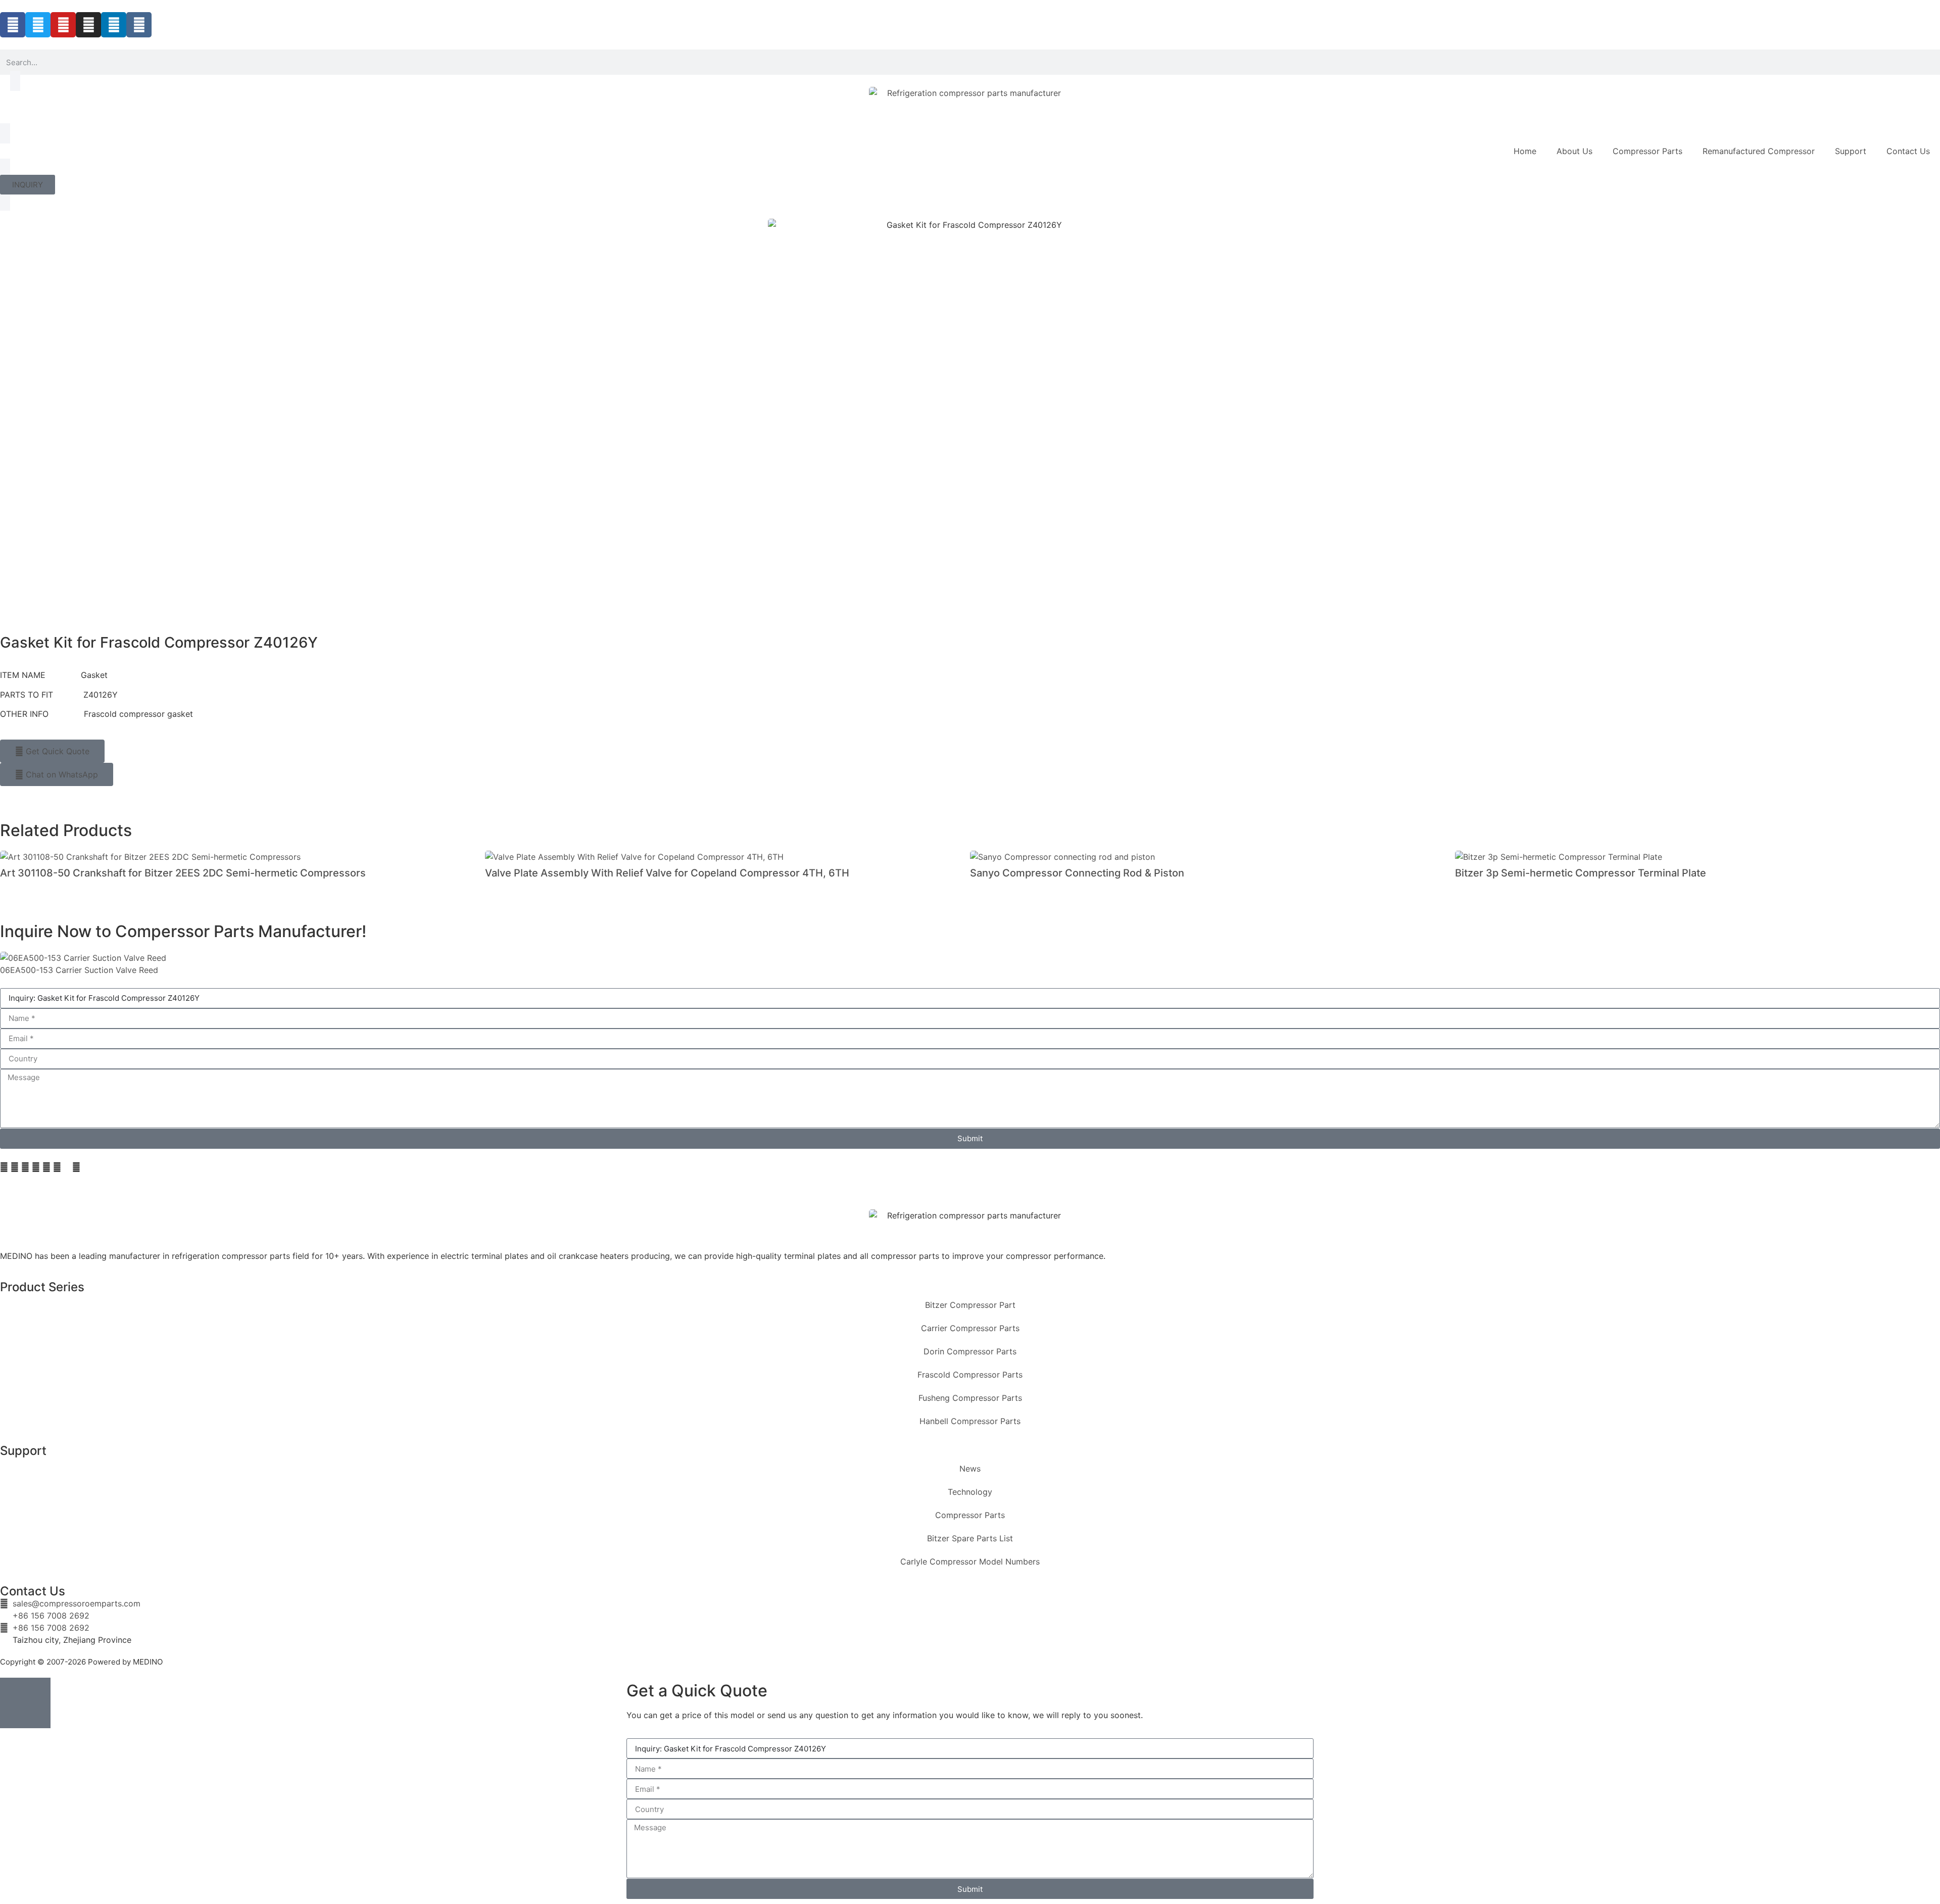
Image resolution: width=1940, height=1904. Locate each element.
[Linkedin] (114, 25)
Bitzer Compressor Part (970, 1305)
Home (1525, 151)
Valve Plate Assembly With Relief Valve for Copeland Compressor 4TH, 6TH (667, 873)
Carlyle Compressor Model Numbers (970, 1561)
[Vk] (139, 25)
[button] (4, 1167)
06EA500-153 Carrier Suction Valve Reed (79, 970)
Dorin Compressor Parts (970, 1351)
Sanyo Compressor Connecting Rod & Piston (1077, 873)
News (970, 1469)
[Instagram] (88, 25)
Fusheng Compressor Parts (970, 1398)
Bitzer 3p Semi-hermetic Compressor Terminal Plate (1581, 873)
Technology (970, 1492)
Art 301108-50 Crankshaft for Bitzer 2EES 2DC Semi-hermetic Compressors (183, 873)
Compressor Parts (1647, 151)
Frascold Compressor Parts (970, 1375)
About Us (1574, 151)
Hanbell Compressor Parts (970, 1421)
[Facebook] (13, 25)
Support (1851, 151)
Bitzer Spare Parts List (970, 1538)
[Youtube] (63, 25)
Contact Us (1908, 151)
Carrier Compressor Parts (970, 1328)
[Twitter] (38, 25)
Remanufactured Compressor (1759, 151)
